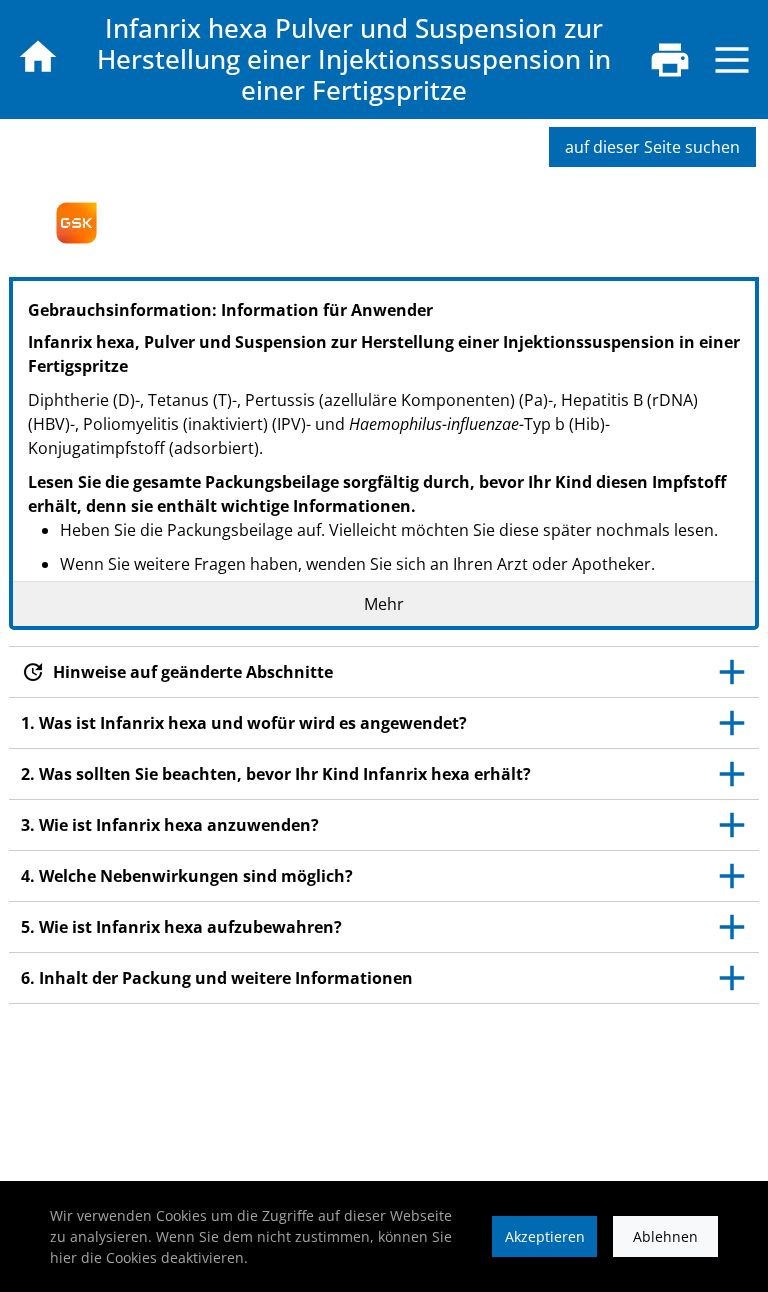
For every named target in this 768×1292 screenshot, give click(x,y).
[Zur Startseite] (38, 57)
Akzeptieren (545, 1236)
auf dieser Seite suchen (652, 147)
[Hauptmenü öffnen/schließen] (732, 60)
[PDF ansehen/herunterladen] (670, 60)
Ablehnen (665, 1236)
